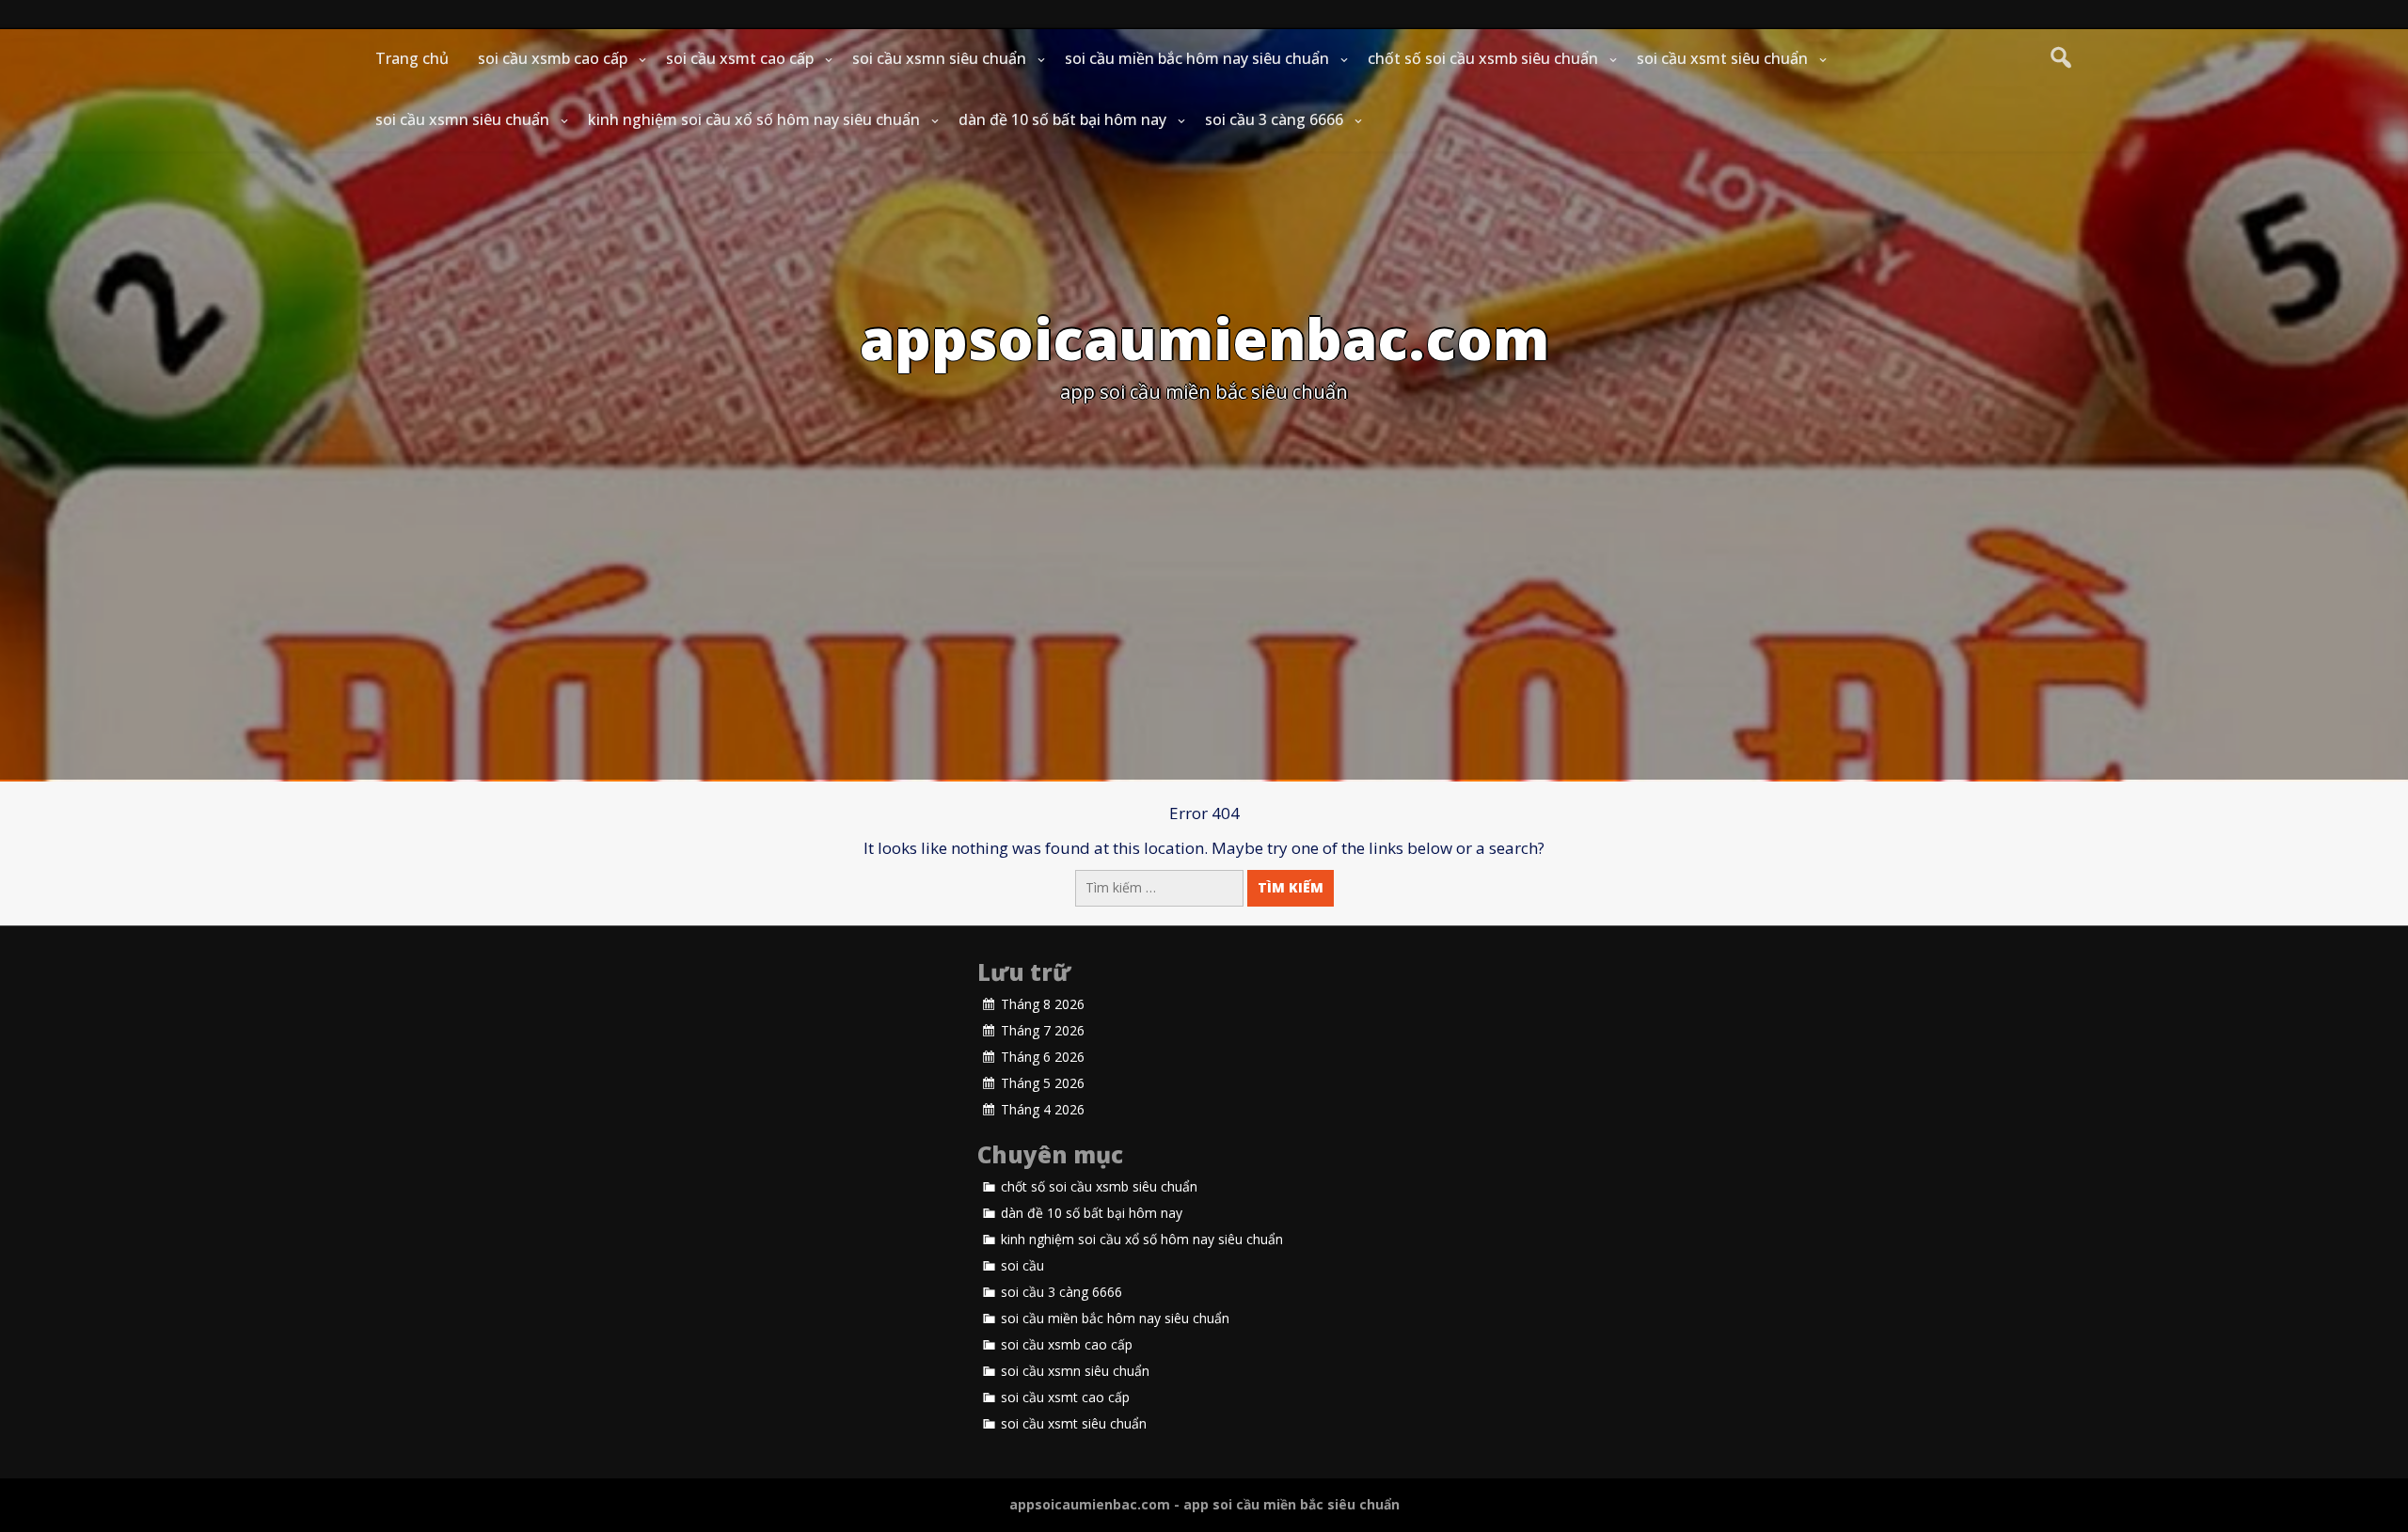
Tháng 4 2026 (1043, 1110)
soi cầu (1022, 1266)
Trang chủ (412, 58)
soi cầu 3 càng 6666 (1274, 119)
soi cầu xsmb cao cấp (553, 58)
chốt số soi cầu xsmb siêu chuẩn (1483, 58)
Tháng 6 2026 (1043, 1057)
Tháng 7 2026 (1043, 1031)
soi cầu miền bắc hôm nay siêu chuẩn (1197, 58)
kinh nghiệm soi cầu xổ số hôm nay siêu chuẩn (754, 119)
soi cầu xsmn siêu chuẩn (939, 58)
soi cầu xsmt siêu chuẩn (1722, 58)
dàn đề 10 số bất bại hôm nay (1062, 119)
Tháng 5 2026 (1043, 1083)
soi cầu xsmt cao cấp (740, 58)
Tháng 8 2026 (1043, 1004)
